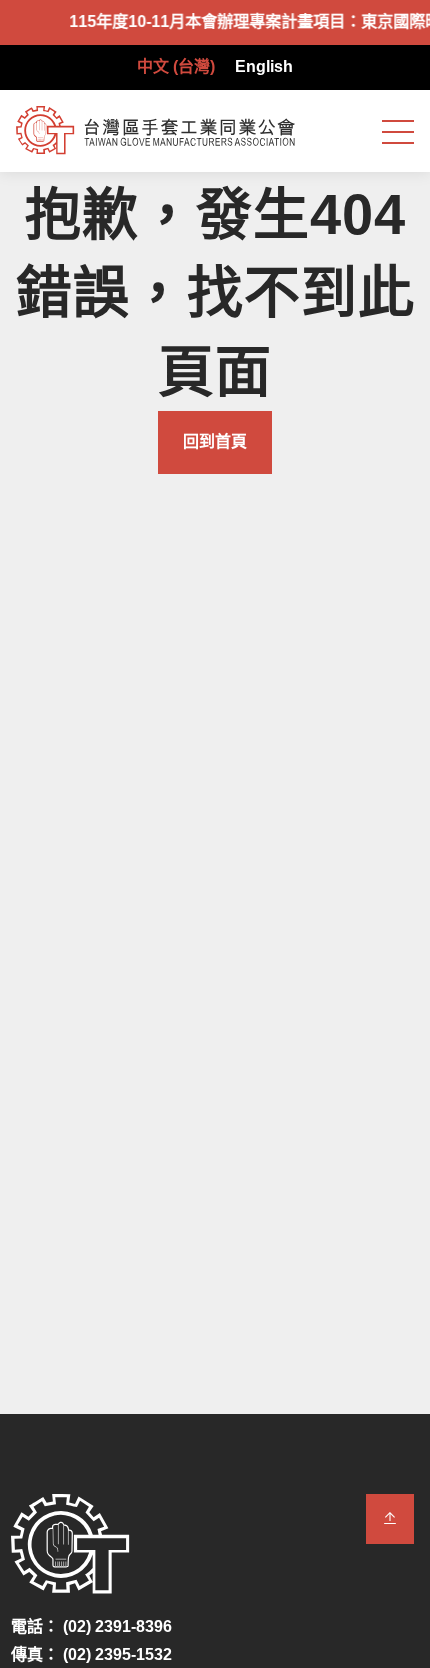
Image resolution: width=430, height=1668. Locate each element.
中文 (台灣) (176, 66)
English (264, 66)
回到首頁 (215, 441)
